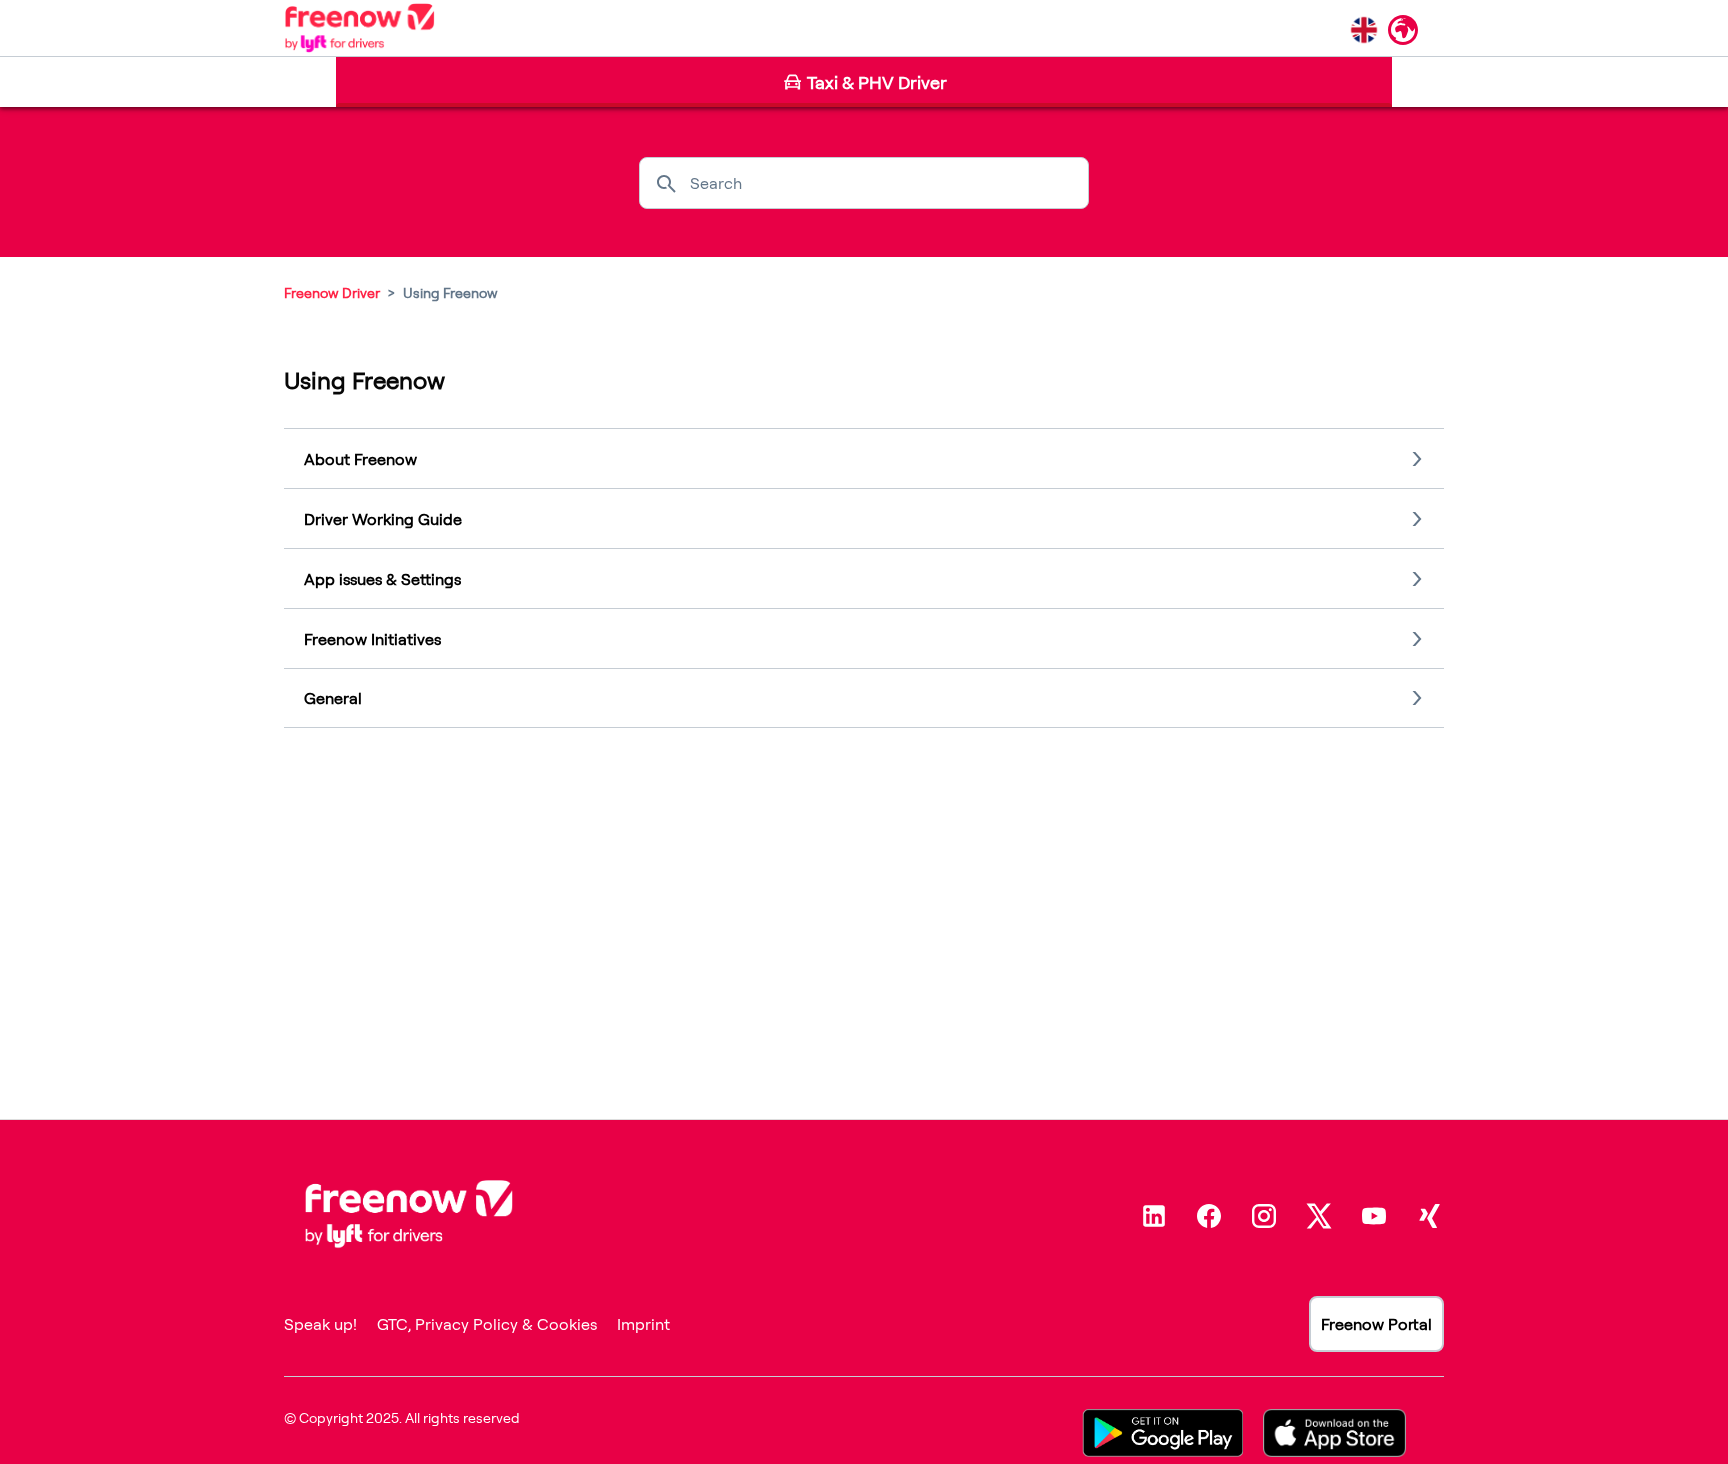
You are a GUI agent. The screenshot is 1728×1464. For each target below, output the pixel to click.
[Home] (359, 28)
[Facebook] (1209, 1216)
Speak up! (320, 1324)
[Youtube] (1374, 1216)
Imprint (643, 1324)
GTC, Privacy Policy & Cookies (487, 1324)
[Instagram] (1264, 1216)
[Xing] (1429, 1216)
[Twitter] (1319, 1216)
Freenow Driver (332, 292)
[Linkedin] (1154, 1216)
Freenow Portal (1376, 1324)
